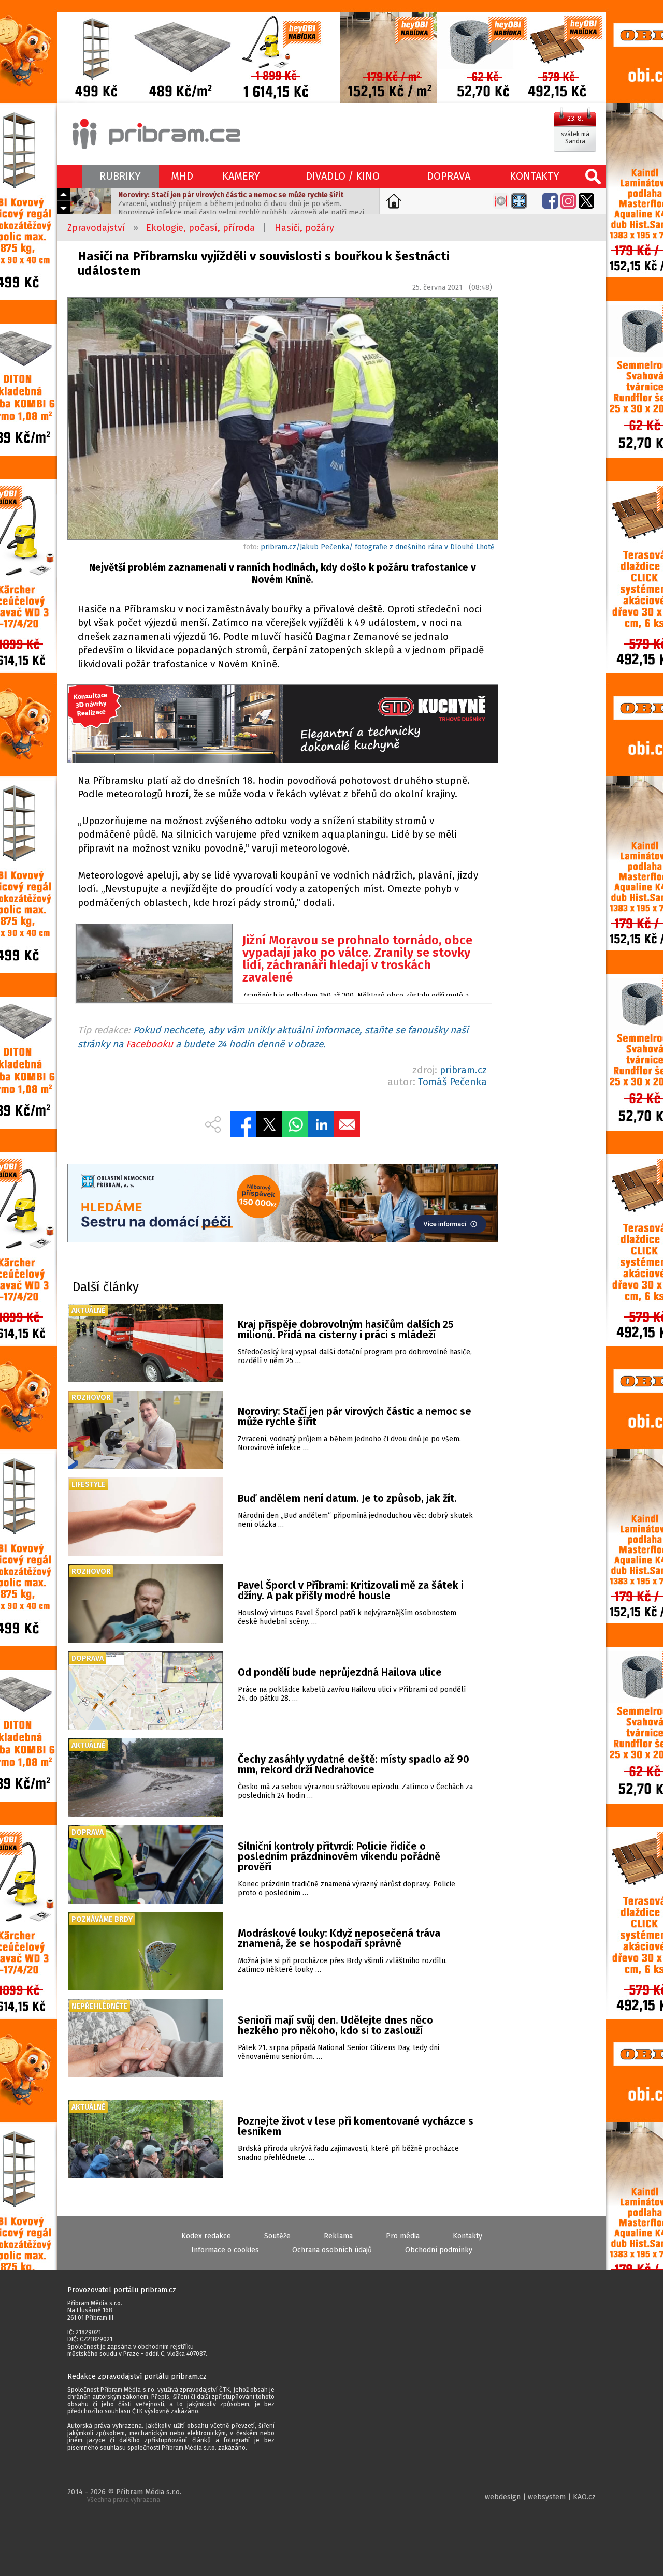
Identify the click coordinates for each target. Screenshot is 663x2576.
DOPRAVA (449, 176)
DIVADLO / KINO (343, 176)
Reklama (338, 2236)
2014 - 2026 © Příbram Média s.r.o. (124, 2495)
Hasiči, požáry (304, 228)
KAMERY (241, 176)
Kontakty (467, 2236)
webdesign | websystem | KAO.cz (540, 2497)
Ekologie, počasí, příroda (200, 228)
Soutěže (277, 2236)
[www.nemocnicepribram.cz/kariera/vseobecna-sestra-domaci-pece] (282, 1204)
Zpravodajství (96, 228)
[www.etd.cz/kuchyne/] (282, 725)
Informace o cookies (225, 2250)
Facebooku (149, 1044)
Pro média (403, 2236)
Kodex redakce (206, 2236)
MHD (182, 176)
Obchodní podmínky (439, 2250)
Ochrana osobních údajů (332, 2250)
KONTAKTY (535, 176)
